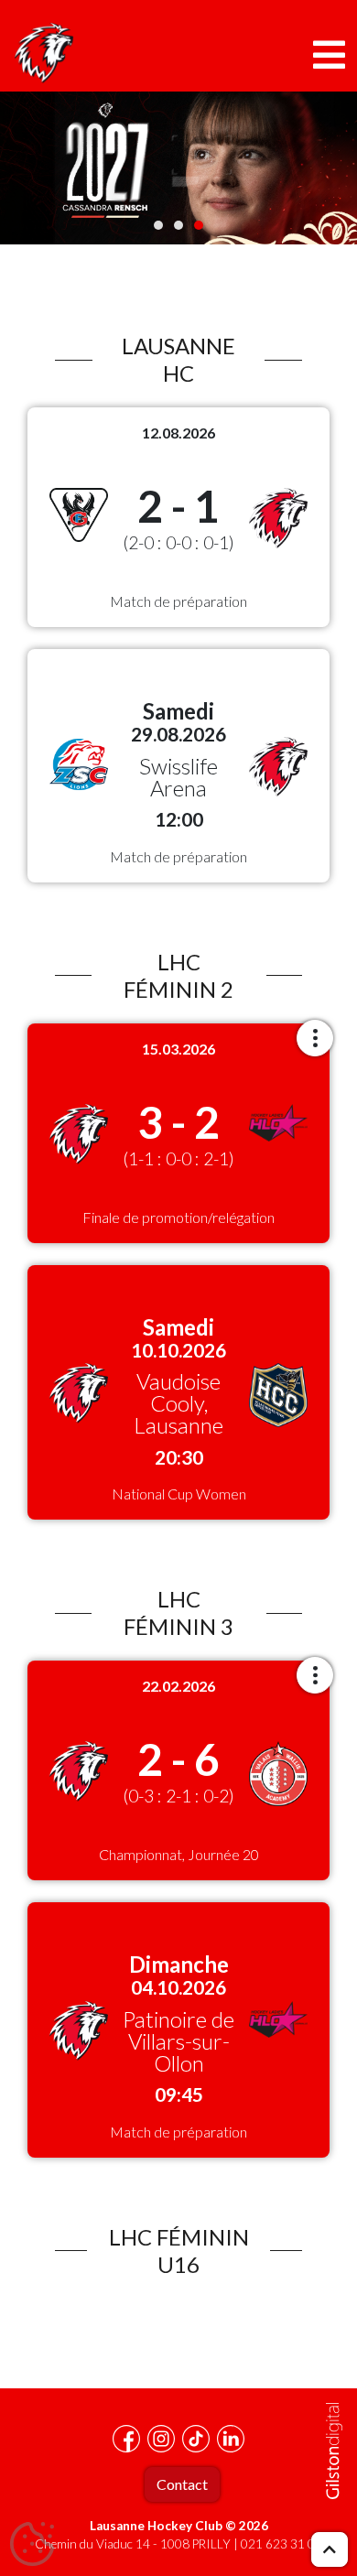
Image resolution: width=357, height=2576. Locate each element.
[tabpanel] (178, 168)
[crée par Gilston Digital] (334, 2451)
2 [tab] (178, 225)
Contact (182, 2484)
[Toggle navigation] (329, 55)
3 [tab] (199, 225)
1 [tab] (158, 225)
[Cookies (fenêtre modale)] (32, 2545)
